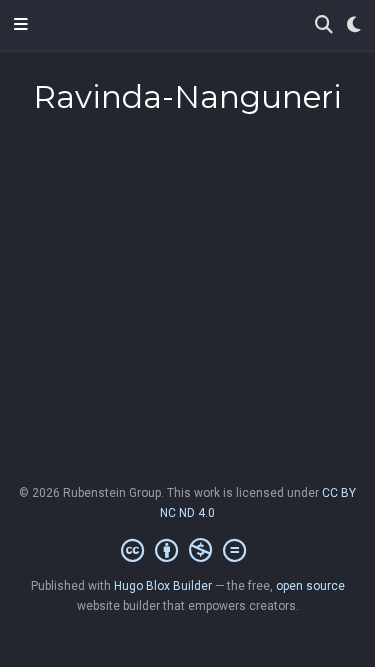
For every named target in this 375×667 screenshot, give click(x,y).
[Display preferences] (354, 25)
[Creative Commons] (187, 551)
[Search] (324, 25)
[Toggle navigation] (21, 25)
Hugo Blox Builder (163, 586)
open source (310, 586)
